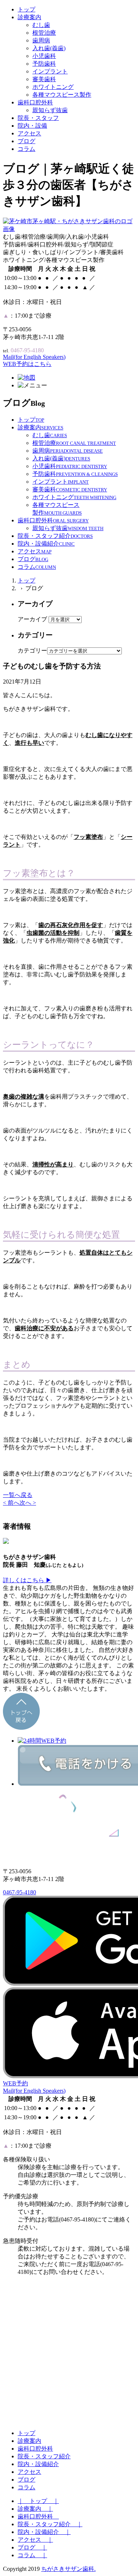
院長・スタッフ (38, 118)
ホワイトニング (53, 87)
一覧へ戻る (18, 1495)
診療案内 (29, 17)
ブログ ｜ (32, 2547)
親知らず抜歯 (50, 110)
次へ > (28, 1503)
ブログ (26, 141)
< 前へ (11, 1503)
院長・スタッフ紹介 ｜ (50, 2524)
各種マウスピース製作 (62, 95)
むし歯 (41, 25)
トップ (26, 9)
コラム (26, 149)
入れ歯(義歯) (49, 48)
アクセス (29, 133)
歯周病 (41, 40)
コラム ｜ (32, 2555)
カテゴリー (32, 651)
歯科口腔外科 (35, 102)
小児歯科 (44, 56)
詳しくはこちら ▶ (27, 1580)
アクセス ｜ (35, 2540)
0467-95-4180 (20, 1892)
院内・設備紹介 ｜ (44, 2532)
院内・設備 (32, 126)
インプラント (50, 71)
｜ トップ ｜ (38, 2501)
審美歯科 (44, 79)
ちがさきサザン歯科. (68, 2569)
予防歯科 (44, 64)
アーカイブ (32, 619)
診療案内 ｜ (35, 2509)
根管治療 (44, 33)
